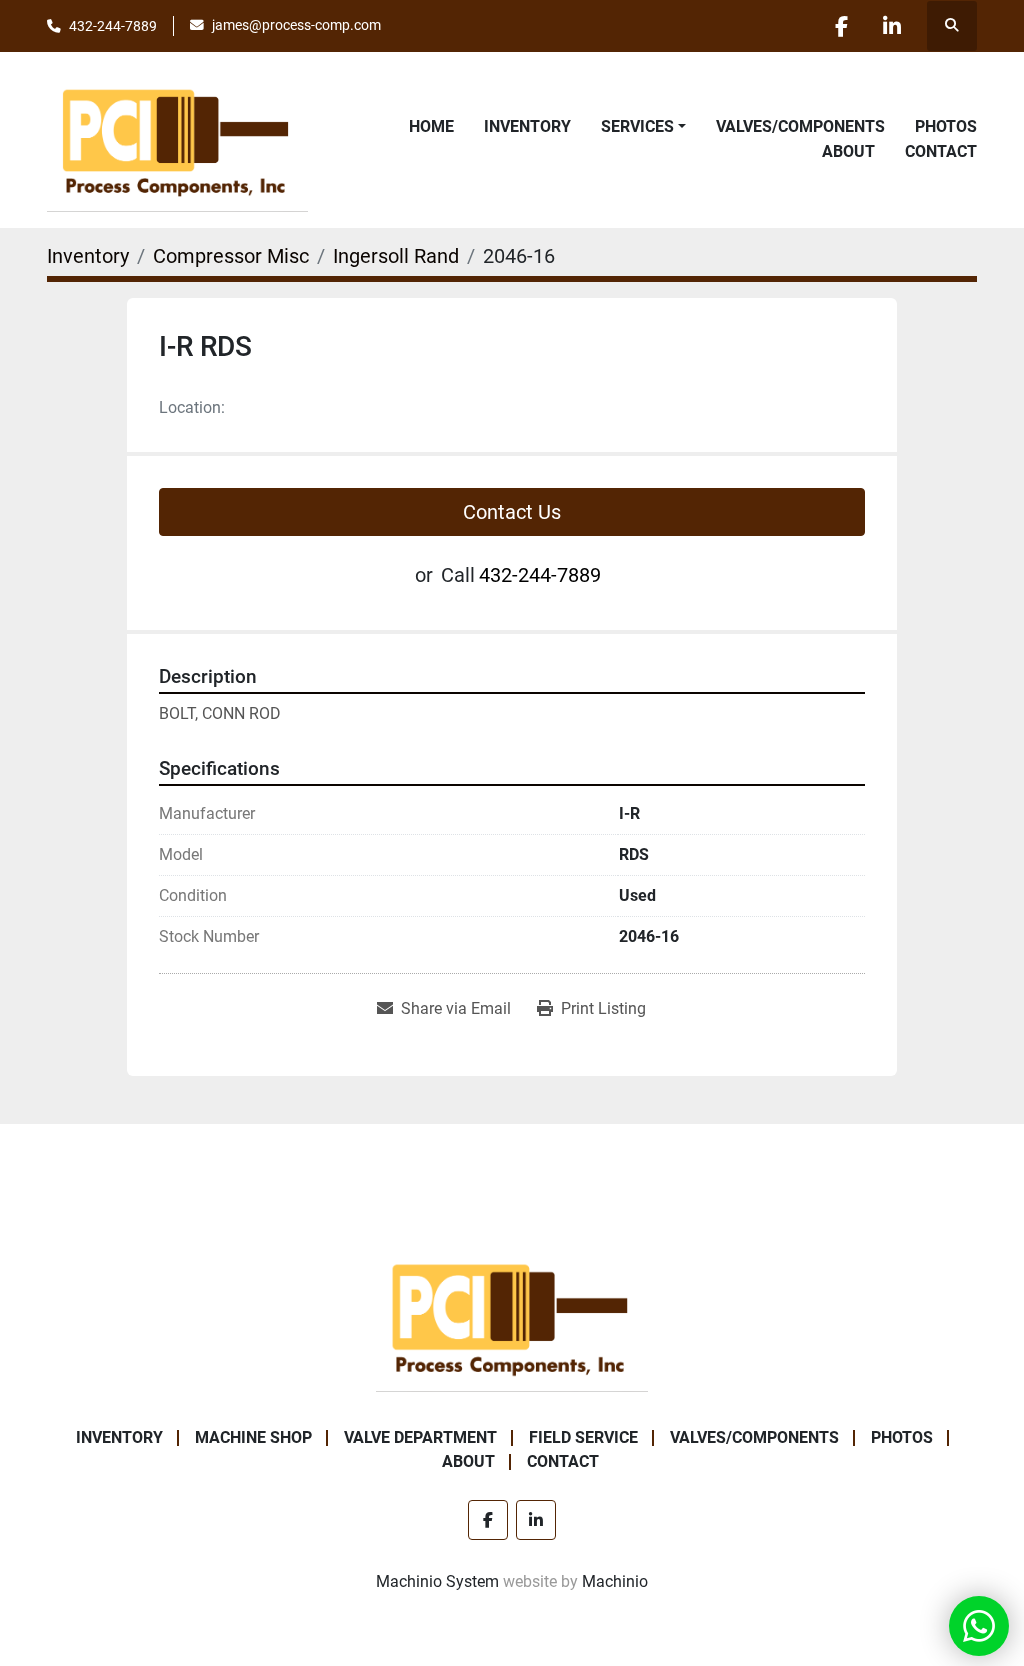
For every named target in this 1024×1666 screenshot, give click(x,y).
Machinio (615, 1581)
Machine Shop (253, 1437)
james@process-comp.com (296, 25)
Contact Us (512, 512)
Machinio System (437, 1581)
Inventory (527, 126)
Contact (941, 151)
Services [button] (637, 126)
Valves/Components (800, 126)
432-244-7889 (113, 26)
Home (431, 126)
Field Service (583, 1437)
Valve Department (420, 1437)
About (848, 151)
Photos (946, 126)
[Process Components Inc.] (512, 1316)
